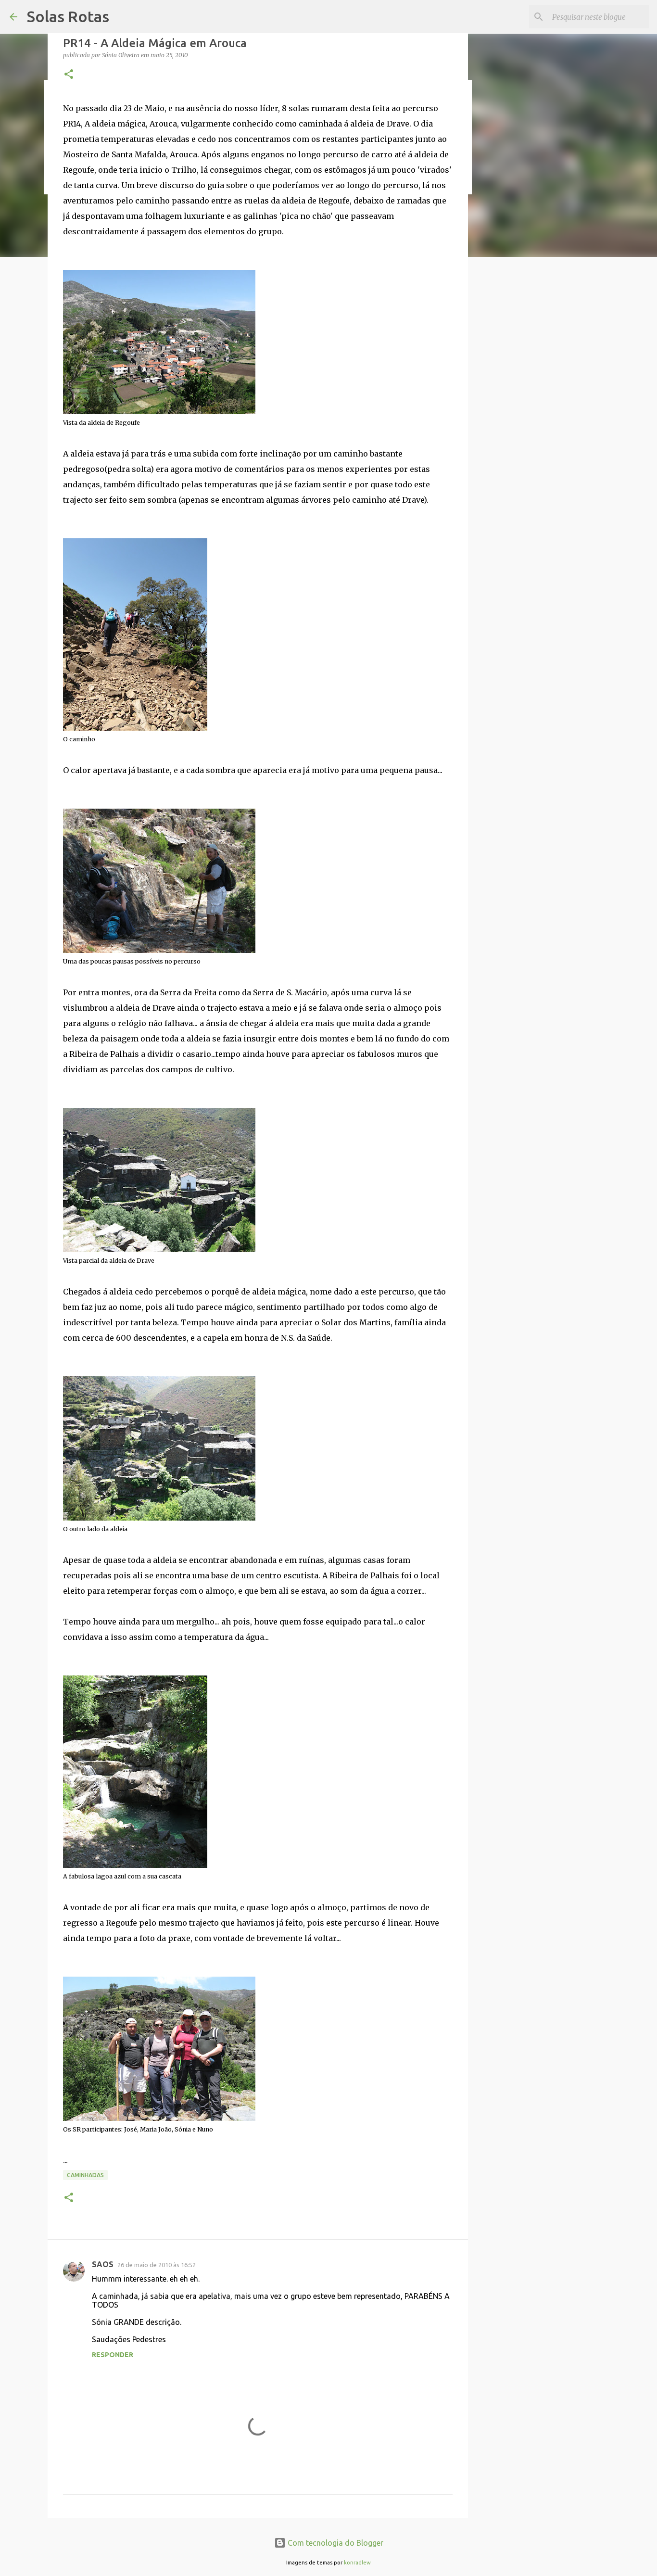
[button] (69, 75)
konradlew (357, 2563)
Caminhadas (85, 2175)
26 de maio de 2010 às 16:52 (157, 2265)
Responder (113, 2355)
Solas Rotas (68, 16)
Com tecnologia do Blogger (335, 2543)
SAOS (103, 2264)
